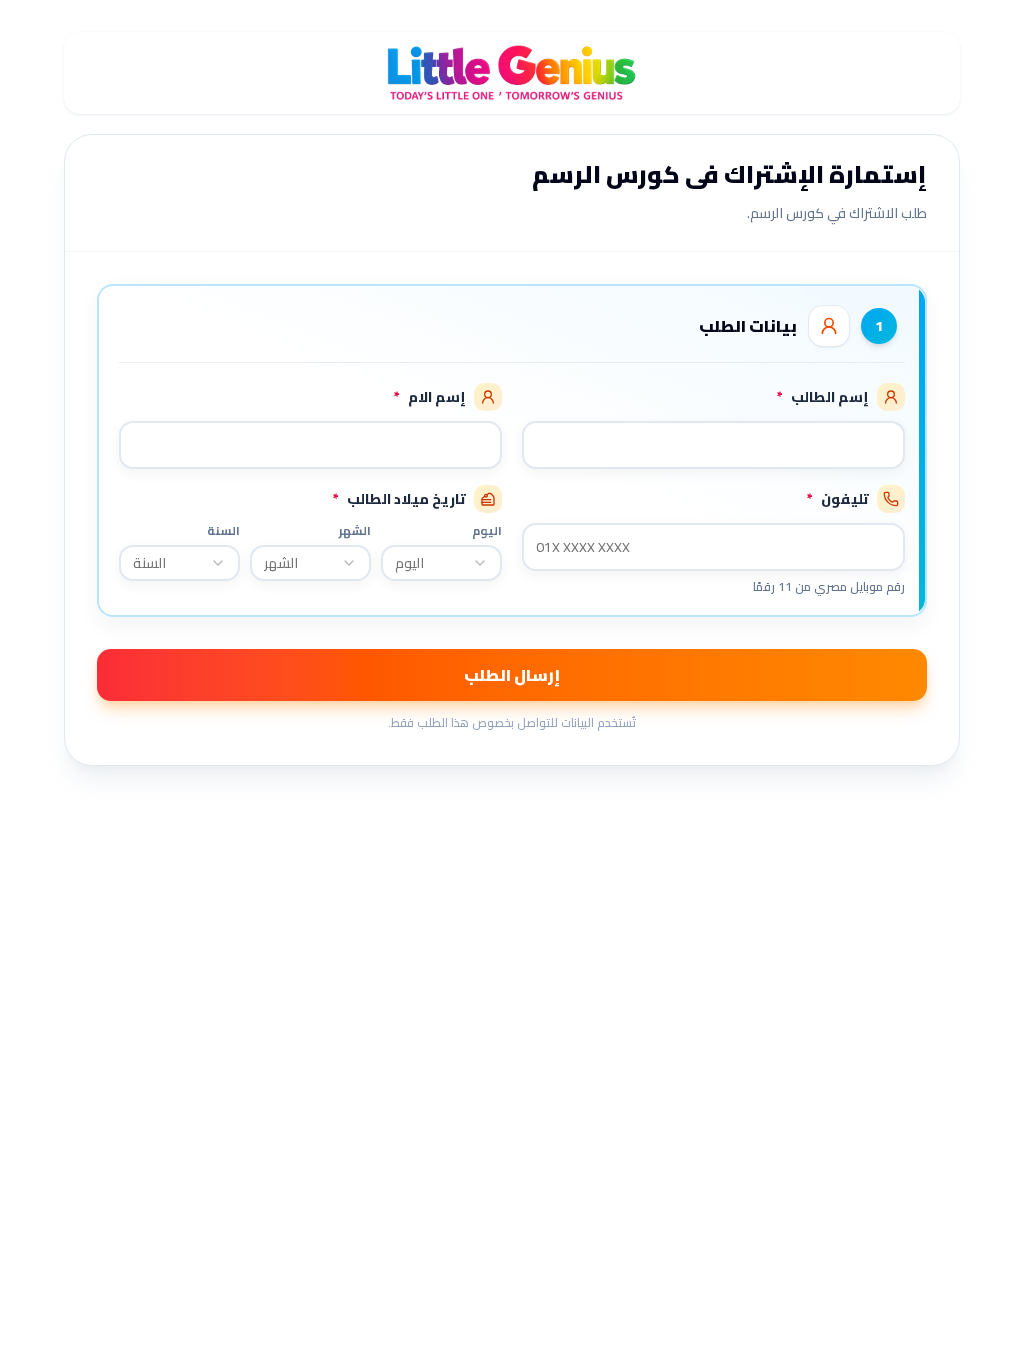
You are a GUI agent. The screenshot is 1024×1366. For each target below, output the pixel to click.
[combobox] (441, 563)
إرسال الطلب (512, 675)
